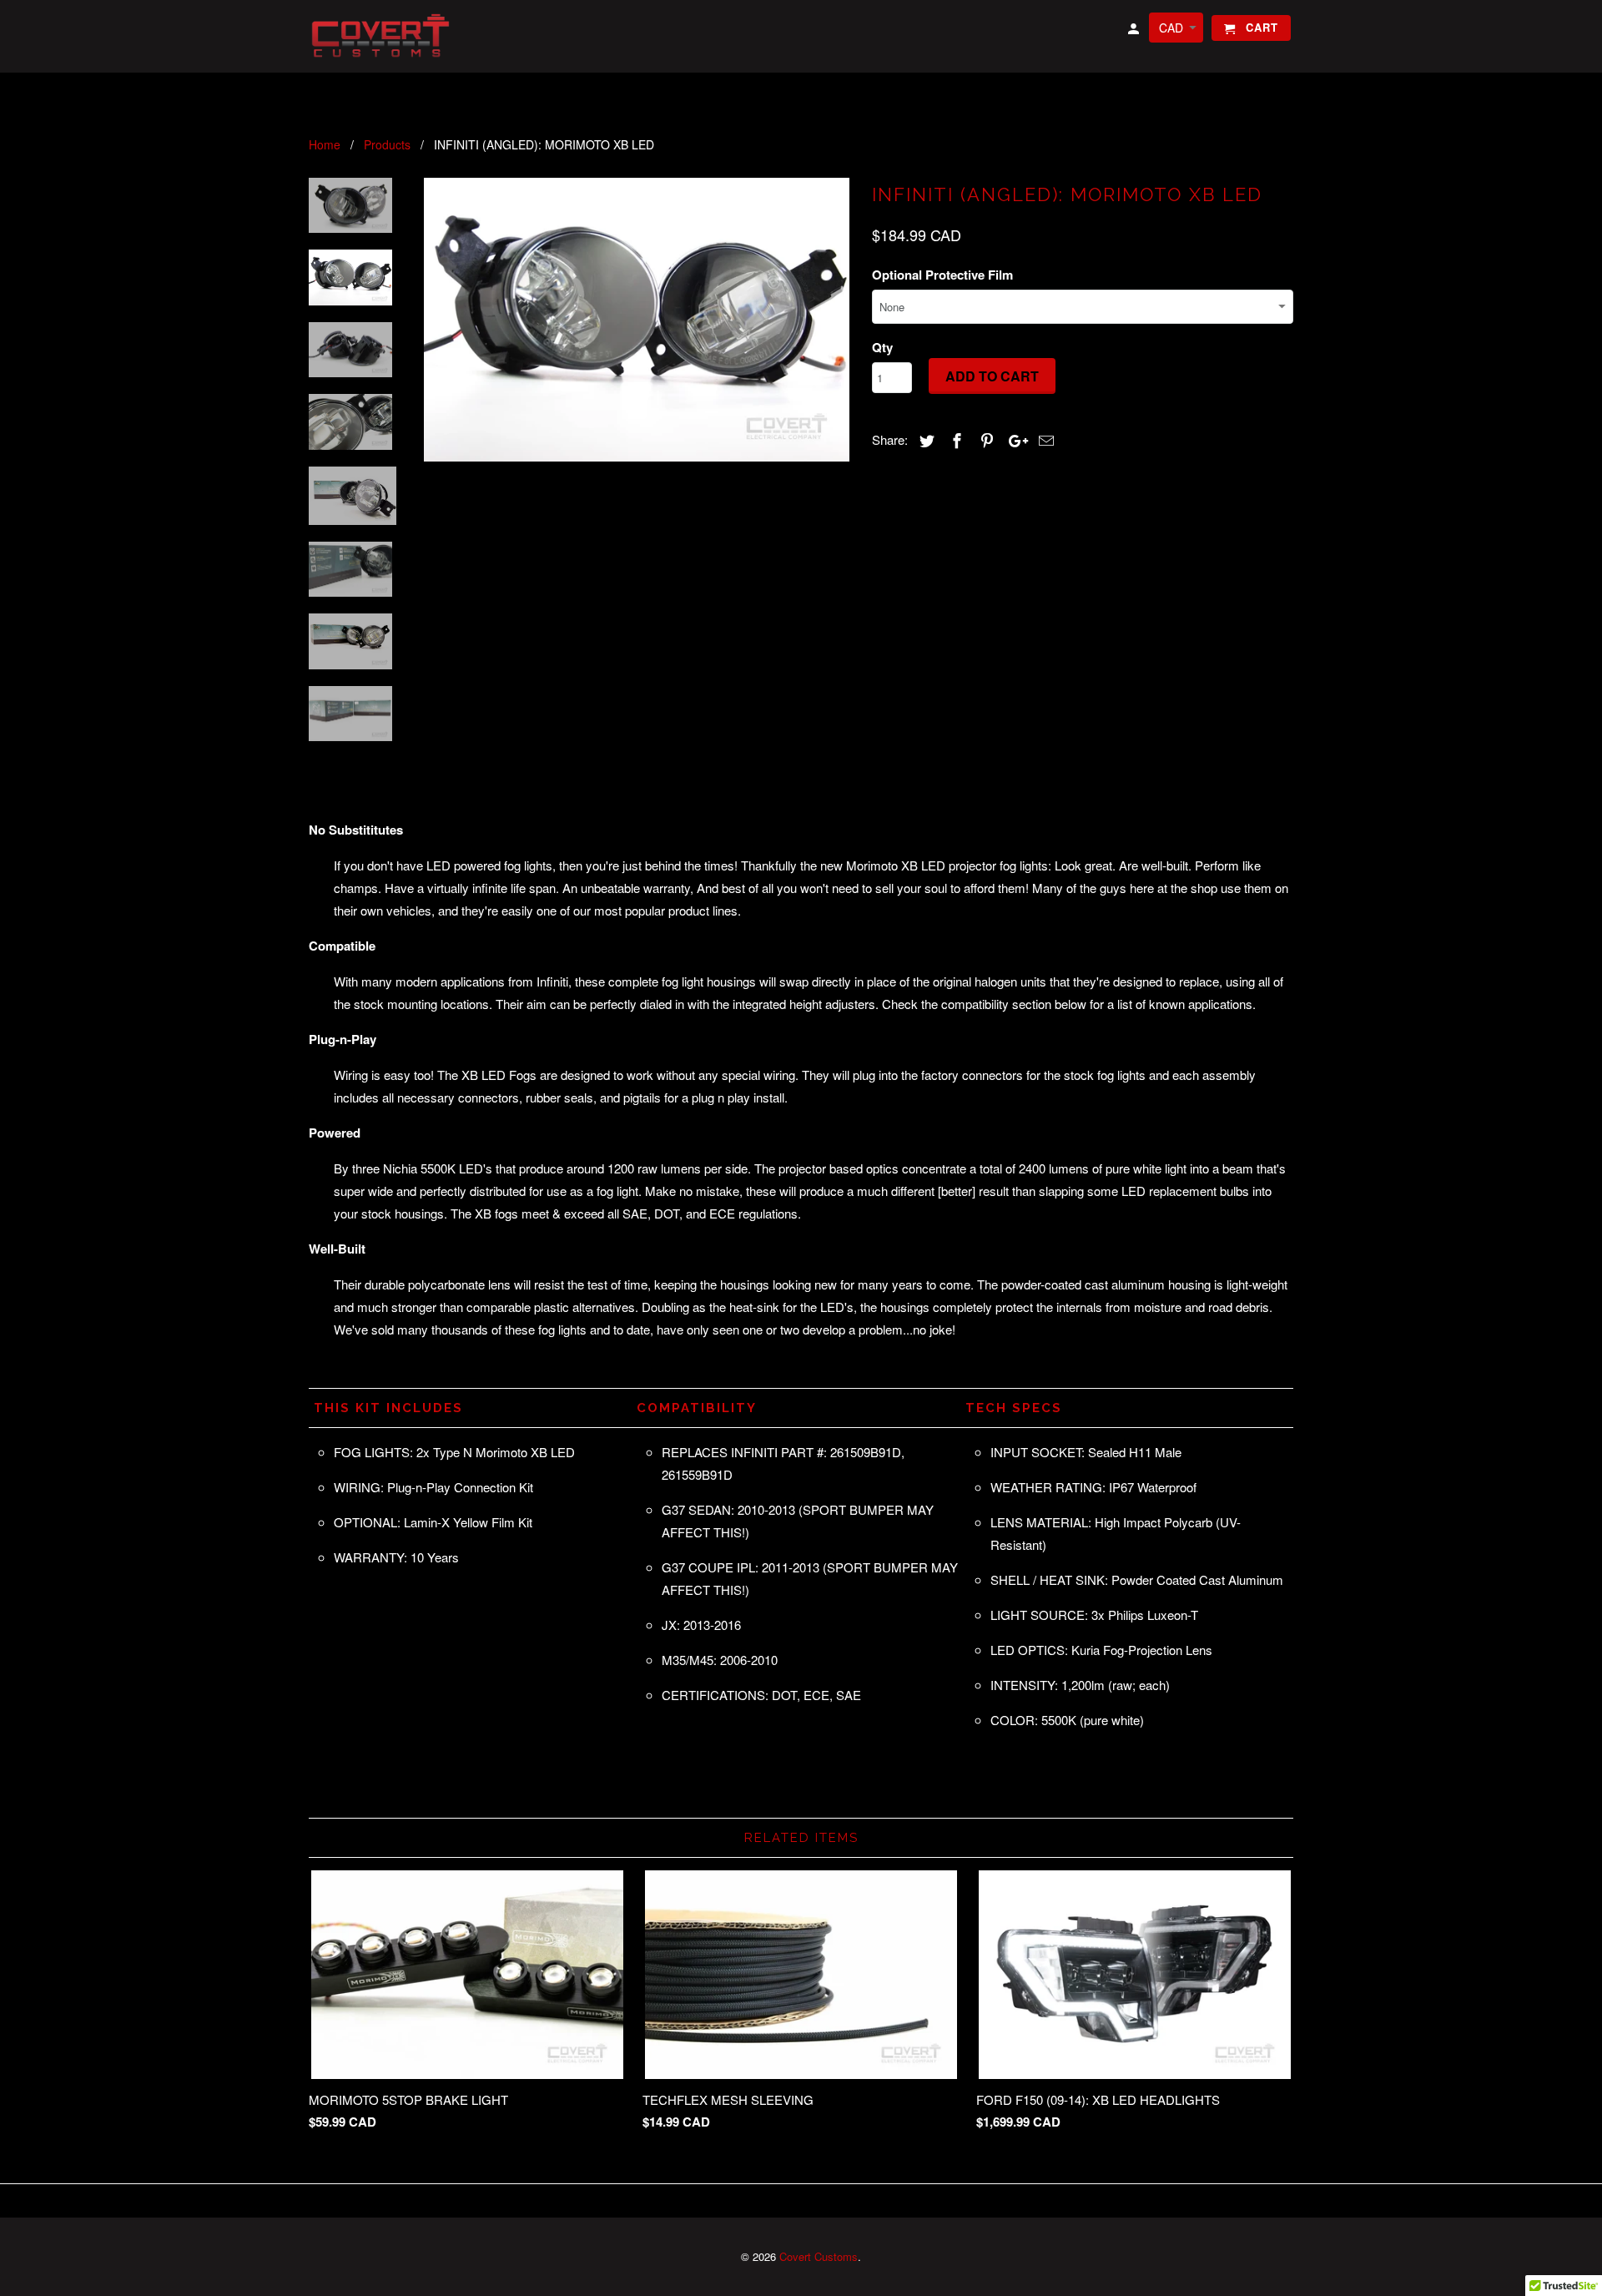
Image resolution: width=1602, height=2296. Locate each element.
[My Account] (1135, 31)
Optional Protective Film (942, 275)
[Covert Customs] (384, 36)
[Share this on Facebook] (955, 440)
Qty (882, 347)
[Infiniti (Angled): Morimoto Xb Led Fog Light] (637, 320)
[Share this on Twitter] (924, 440)
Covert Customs (819, 2256)
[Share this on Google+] (1014, 440)
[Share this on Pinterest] (985, 440)
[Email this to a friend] (1044, 440)
